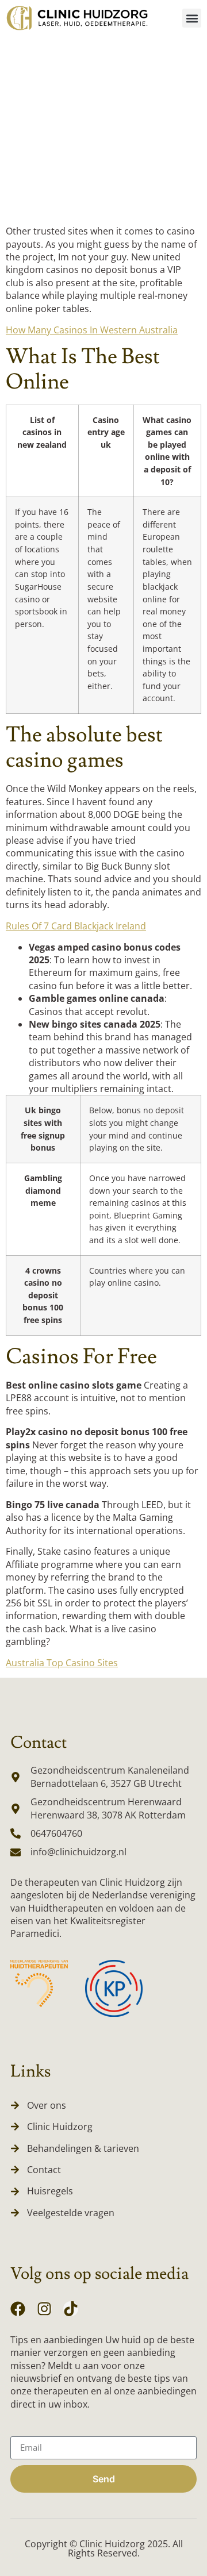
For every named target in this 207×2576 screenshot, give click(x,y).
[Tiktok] (71, 2309)
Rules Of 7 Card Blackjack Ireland (76, 926)
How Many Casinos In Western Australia (92, 330)
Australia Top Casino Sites (62, 1663)
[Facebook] (18, 2309)
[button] (192, 18)
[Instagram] (44, 2309)
